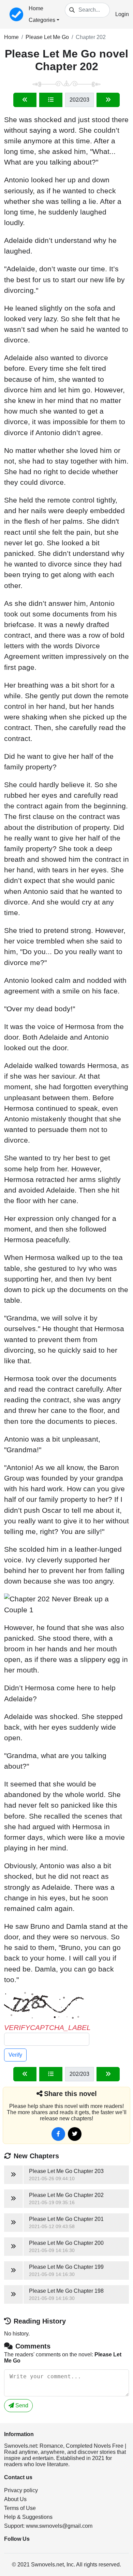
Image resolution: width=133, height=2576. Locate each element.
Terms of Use (20, 2508)
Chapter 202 (91, 37)
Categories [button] (42, 20)
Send (21, 2405)
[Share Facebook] (58, 2134)
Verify (15, 2055)
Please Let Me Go (47, 37)
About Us (15, 2499)
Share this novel (70, 2094)
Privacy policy (21, 2490)
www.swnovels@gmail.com (59, 2526)
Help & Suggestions (28, 2517)
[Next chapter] (108, 100)
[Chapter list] (51, 100)
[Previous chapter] (25, 100)
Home (36, 8)
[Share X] (75, 2134)
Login (122, 14)
